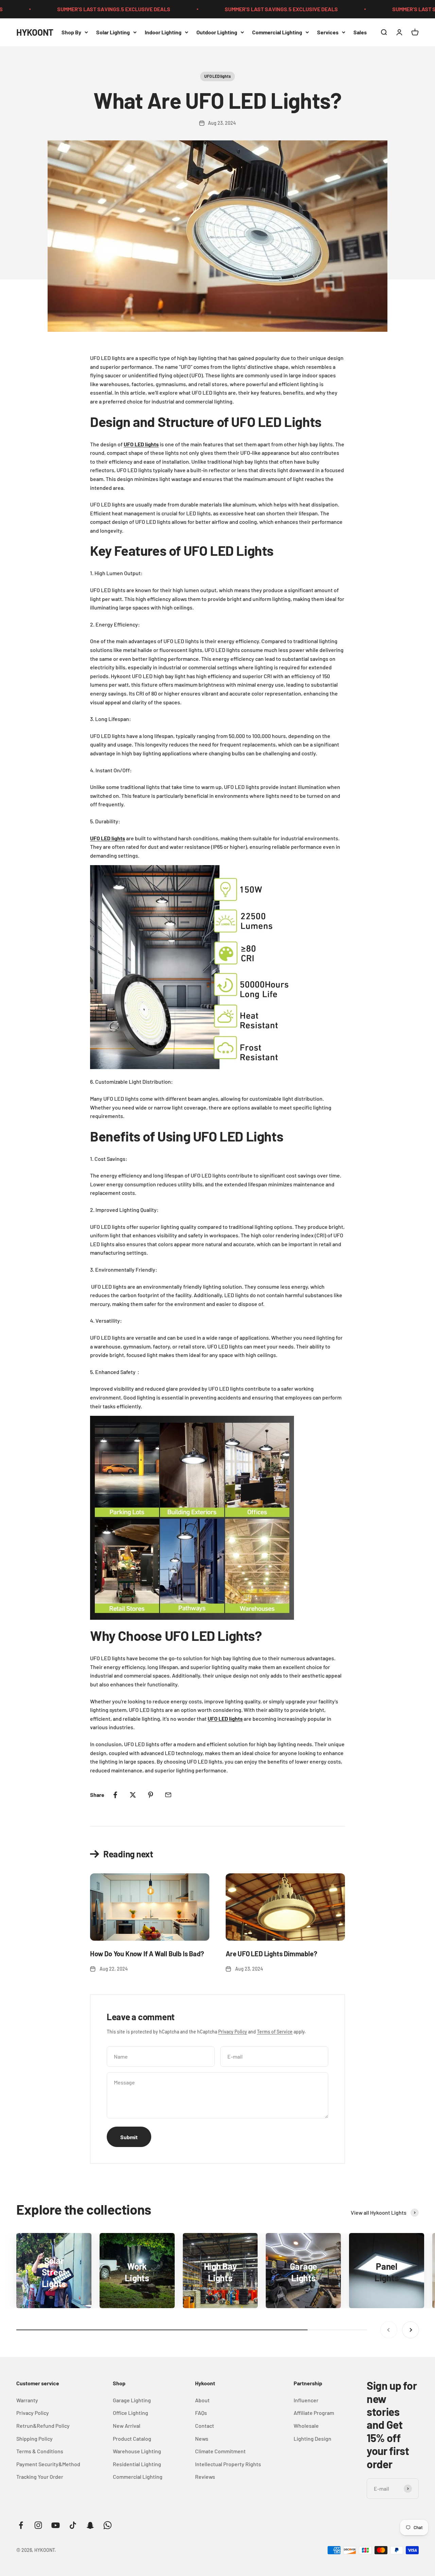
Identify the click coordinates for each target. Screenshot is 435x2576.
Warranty (27, 2400)
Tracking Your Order (40, 2477)
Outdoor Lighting (217, 32)
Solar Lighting (113, 32)
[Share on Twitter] (133, 1795)
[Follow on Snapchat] (90, 2525)
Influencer (306, 2400)
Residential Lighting (137, 2464)
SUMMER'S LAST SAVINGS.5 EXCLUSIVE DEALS (72, 9)
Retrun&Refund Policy (43, 2426)
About (202, 2400)
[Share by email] (168, 1795)
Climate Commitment (220, 2451)
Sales (360, 32)
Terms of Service (275, 2032)
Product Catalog (132, 2438)
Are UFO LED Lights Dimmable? (271, 1954)
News (202, 2438)
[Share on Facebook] (115, 1795)
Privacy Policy (233, 2032)
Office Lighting (130, 2413)
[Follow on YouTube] (56, 2525)
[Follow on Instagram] (38, 2525)
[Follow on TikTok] (73, 2525)
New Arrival (127, 2426)
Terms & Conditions (40, 2451)
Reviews (205, 2477)
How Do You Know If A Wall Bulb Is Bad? (147, 1954)
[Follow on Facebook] (21, 2525)
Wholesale (306, 2426)
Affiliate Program (314, 2413)
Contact (205, 2426)
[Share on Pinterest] (151, 1795)
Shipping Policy (34, 2438)
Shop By (71, 32)
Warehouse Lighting (137, 2451)
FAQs (201, 2413)
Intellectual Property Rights (228, 2464)
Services (328, 32)
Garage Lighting (132, 2400)
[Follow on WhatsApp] (108, 2525)
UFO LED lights (217, 76)
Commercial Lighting (277, 32)
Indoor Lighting (163, 32)
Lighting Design (312, 2438)
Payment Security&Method (48, 2464)
